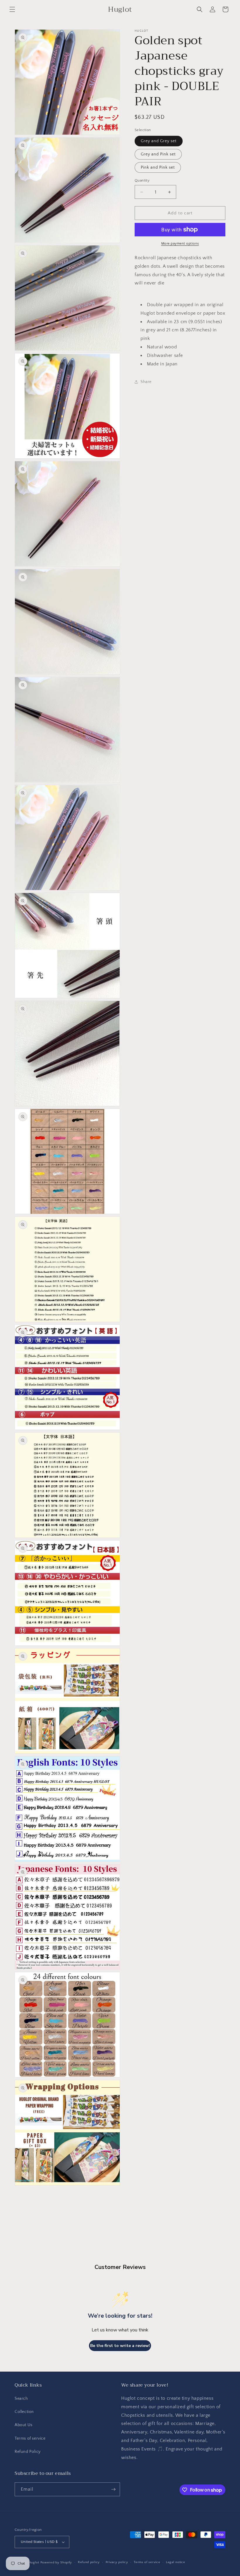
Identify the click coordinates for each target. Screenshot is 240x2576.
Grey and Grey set (159, 141)
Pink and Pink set (158, 167)
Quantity (142, 180)
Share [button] (146, 382)
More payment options (180, 244)
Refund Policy (28, 2452)
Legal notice (175, 2562)
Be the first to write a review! (120, 2346)
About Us (24, 2425)
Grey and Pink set (158, 154)
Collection (24, 2412)
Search (21, 2399)
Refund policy (89, 2562)
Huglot (34, 2563)
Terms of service (30, 2438)
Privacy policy (117, 2562)
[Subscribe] (113, 2489)
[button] (12, 9)
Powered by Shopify (56, 2563)
